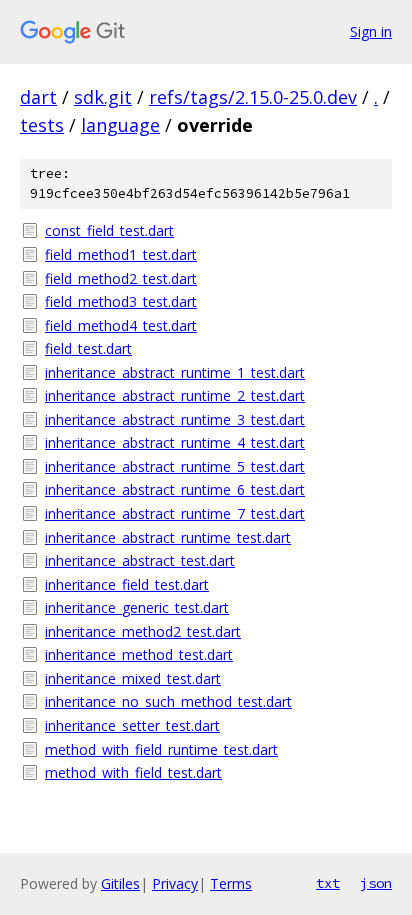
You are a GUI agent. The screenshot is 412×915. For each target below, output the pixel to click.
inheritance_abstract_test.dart (140, 560)
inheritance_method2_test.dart (143, 631)
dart (38, 97)
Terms (231, 883)
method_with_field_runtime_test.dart (161, 749)
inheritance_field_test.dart (127, 584)
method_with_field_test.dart (133, 772)
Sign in (371, 31)
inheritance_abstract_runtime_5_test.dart (175, 466)
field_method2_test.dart (121, 278)
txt (328, 883)
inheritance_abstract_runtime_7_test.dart (175, 513)
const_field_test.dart (109, 230)
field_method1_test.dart (121, 254)
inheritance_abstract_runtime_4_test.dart (175, 442)
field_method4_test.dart (121, 325)
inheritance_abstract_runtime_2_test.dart (175, 395)
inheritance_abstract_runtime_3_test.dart (175, 419)
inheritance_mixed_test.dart (133, 678)
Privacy (175, 883)
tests (42, 125)
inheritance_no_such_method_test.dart (168, 701)
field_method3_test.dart (121, 301)
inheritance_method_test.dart (139, 654)
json (376, 883)
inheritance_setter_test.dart (132, 725)
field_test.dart (88, 348)
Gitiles (120, 883)
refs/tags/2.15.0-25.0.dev (253, 97)
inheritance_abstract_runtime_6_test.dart (175, 489)
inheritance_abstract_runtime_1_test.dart (175, 372)
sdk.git (103, 97)
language (120, 125)
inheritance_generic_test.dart (137, 607)
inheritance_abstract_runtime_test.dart (168, 537)
